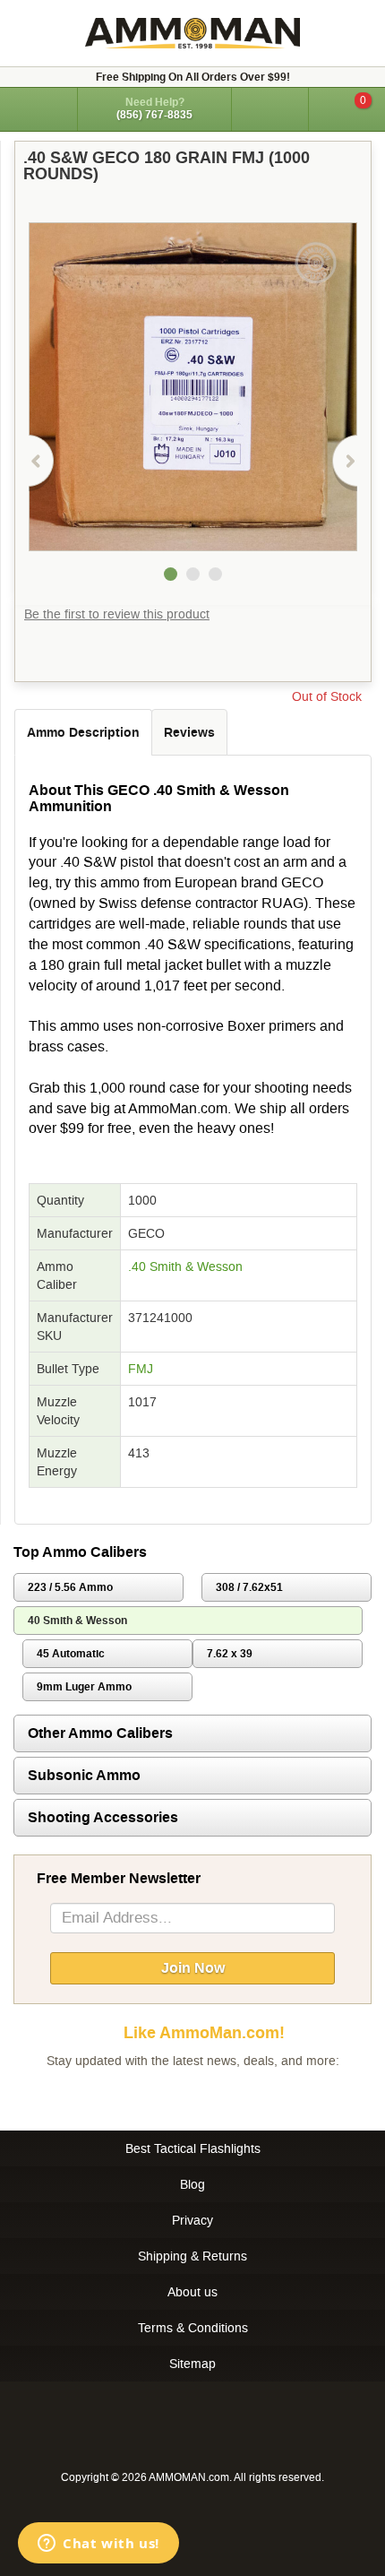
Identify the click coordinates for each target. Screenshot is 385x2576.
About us (192, 2292)
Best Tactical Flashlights (193, 2148)
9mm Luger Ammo (84, 1687)
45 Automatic (71, 1654)
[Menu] (38, 108)
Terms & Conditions (193, 2328)
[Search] (270, 109)
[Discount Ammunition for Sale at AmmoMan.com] (192, 33)
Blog (192, 2184)
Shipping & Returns (192, 2256)
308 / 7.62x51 (249, 1587)
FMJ (141, 1369)
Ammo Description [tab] (83, 732)
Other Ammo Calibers (100, 1733)
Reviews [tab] (189, 732)
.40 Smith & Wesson (185, 1266)
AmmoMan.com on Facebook (188, 2096)
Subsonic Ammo (84, 1775)
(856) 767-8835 (154, 115)
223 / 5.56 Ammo (70, 1587)
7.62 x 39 (230, 1654)
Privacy (192, 2220)
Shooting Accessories (103, 1817)
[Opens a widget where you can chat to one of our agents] (98, 2545)
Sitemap (192, 2364)
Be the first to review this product (117, 614)
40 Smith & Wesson (77, 1621)
